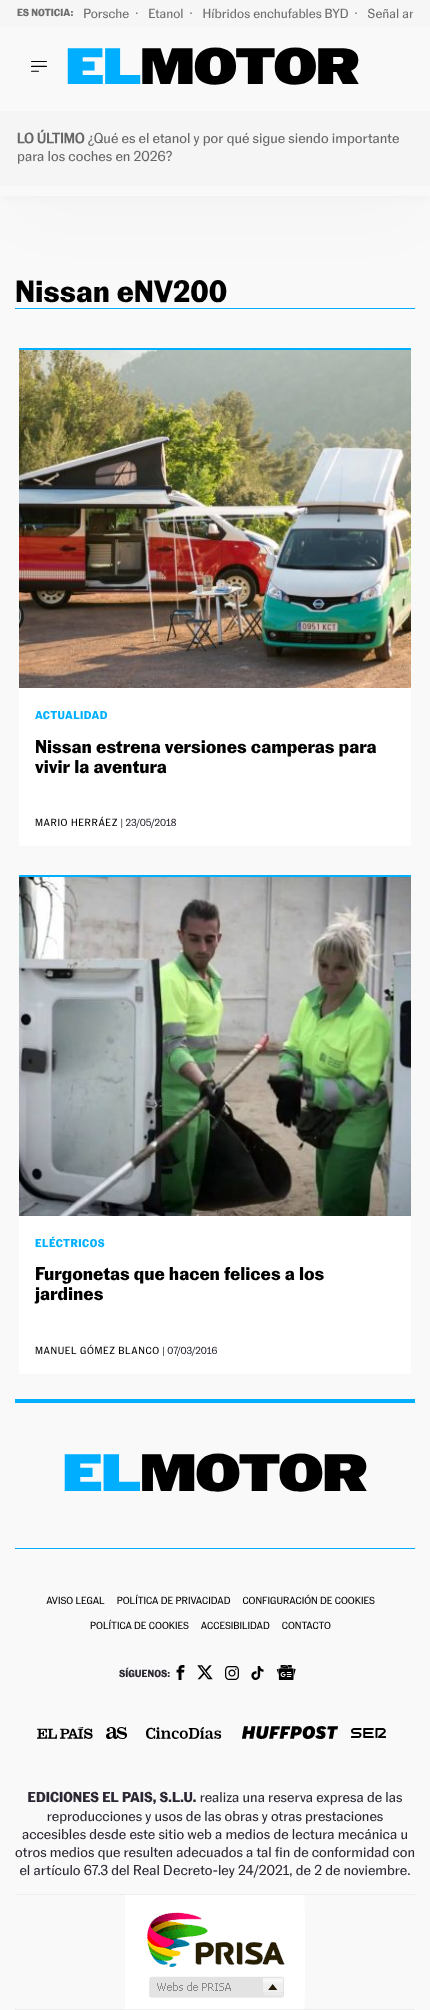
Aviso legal (75, 1601)
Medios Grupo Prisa (215, 1987)
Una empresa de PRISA (215, 1938)
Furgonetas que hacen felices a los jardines (179, 1284)
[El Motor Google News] (286, 1675)
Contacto (306, 1626)
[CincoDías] (184, 1735)
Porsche (107, 13)
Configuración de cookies (308, 1601)
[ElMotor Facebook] (180, 1675)
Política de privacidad (174, 1601)
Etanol (167, 13)
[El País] (65, 1735)
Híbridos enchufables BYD (277, 13)
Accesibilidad (235, 1626)
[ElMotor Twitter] (205, 1674)
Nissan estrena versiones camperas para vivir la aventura (206, 757)
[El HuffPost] (290, 1734)
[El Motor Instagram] (232, 1675)
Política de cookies (139, 1626)
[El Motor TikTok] (257, 1675)
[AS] (117, 1734)
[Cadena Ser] (368, 1735)
